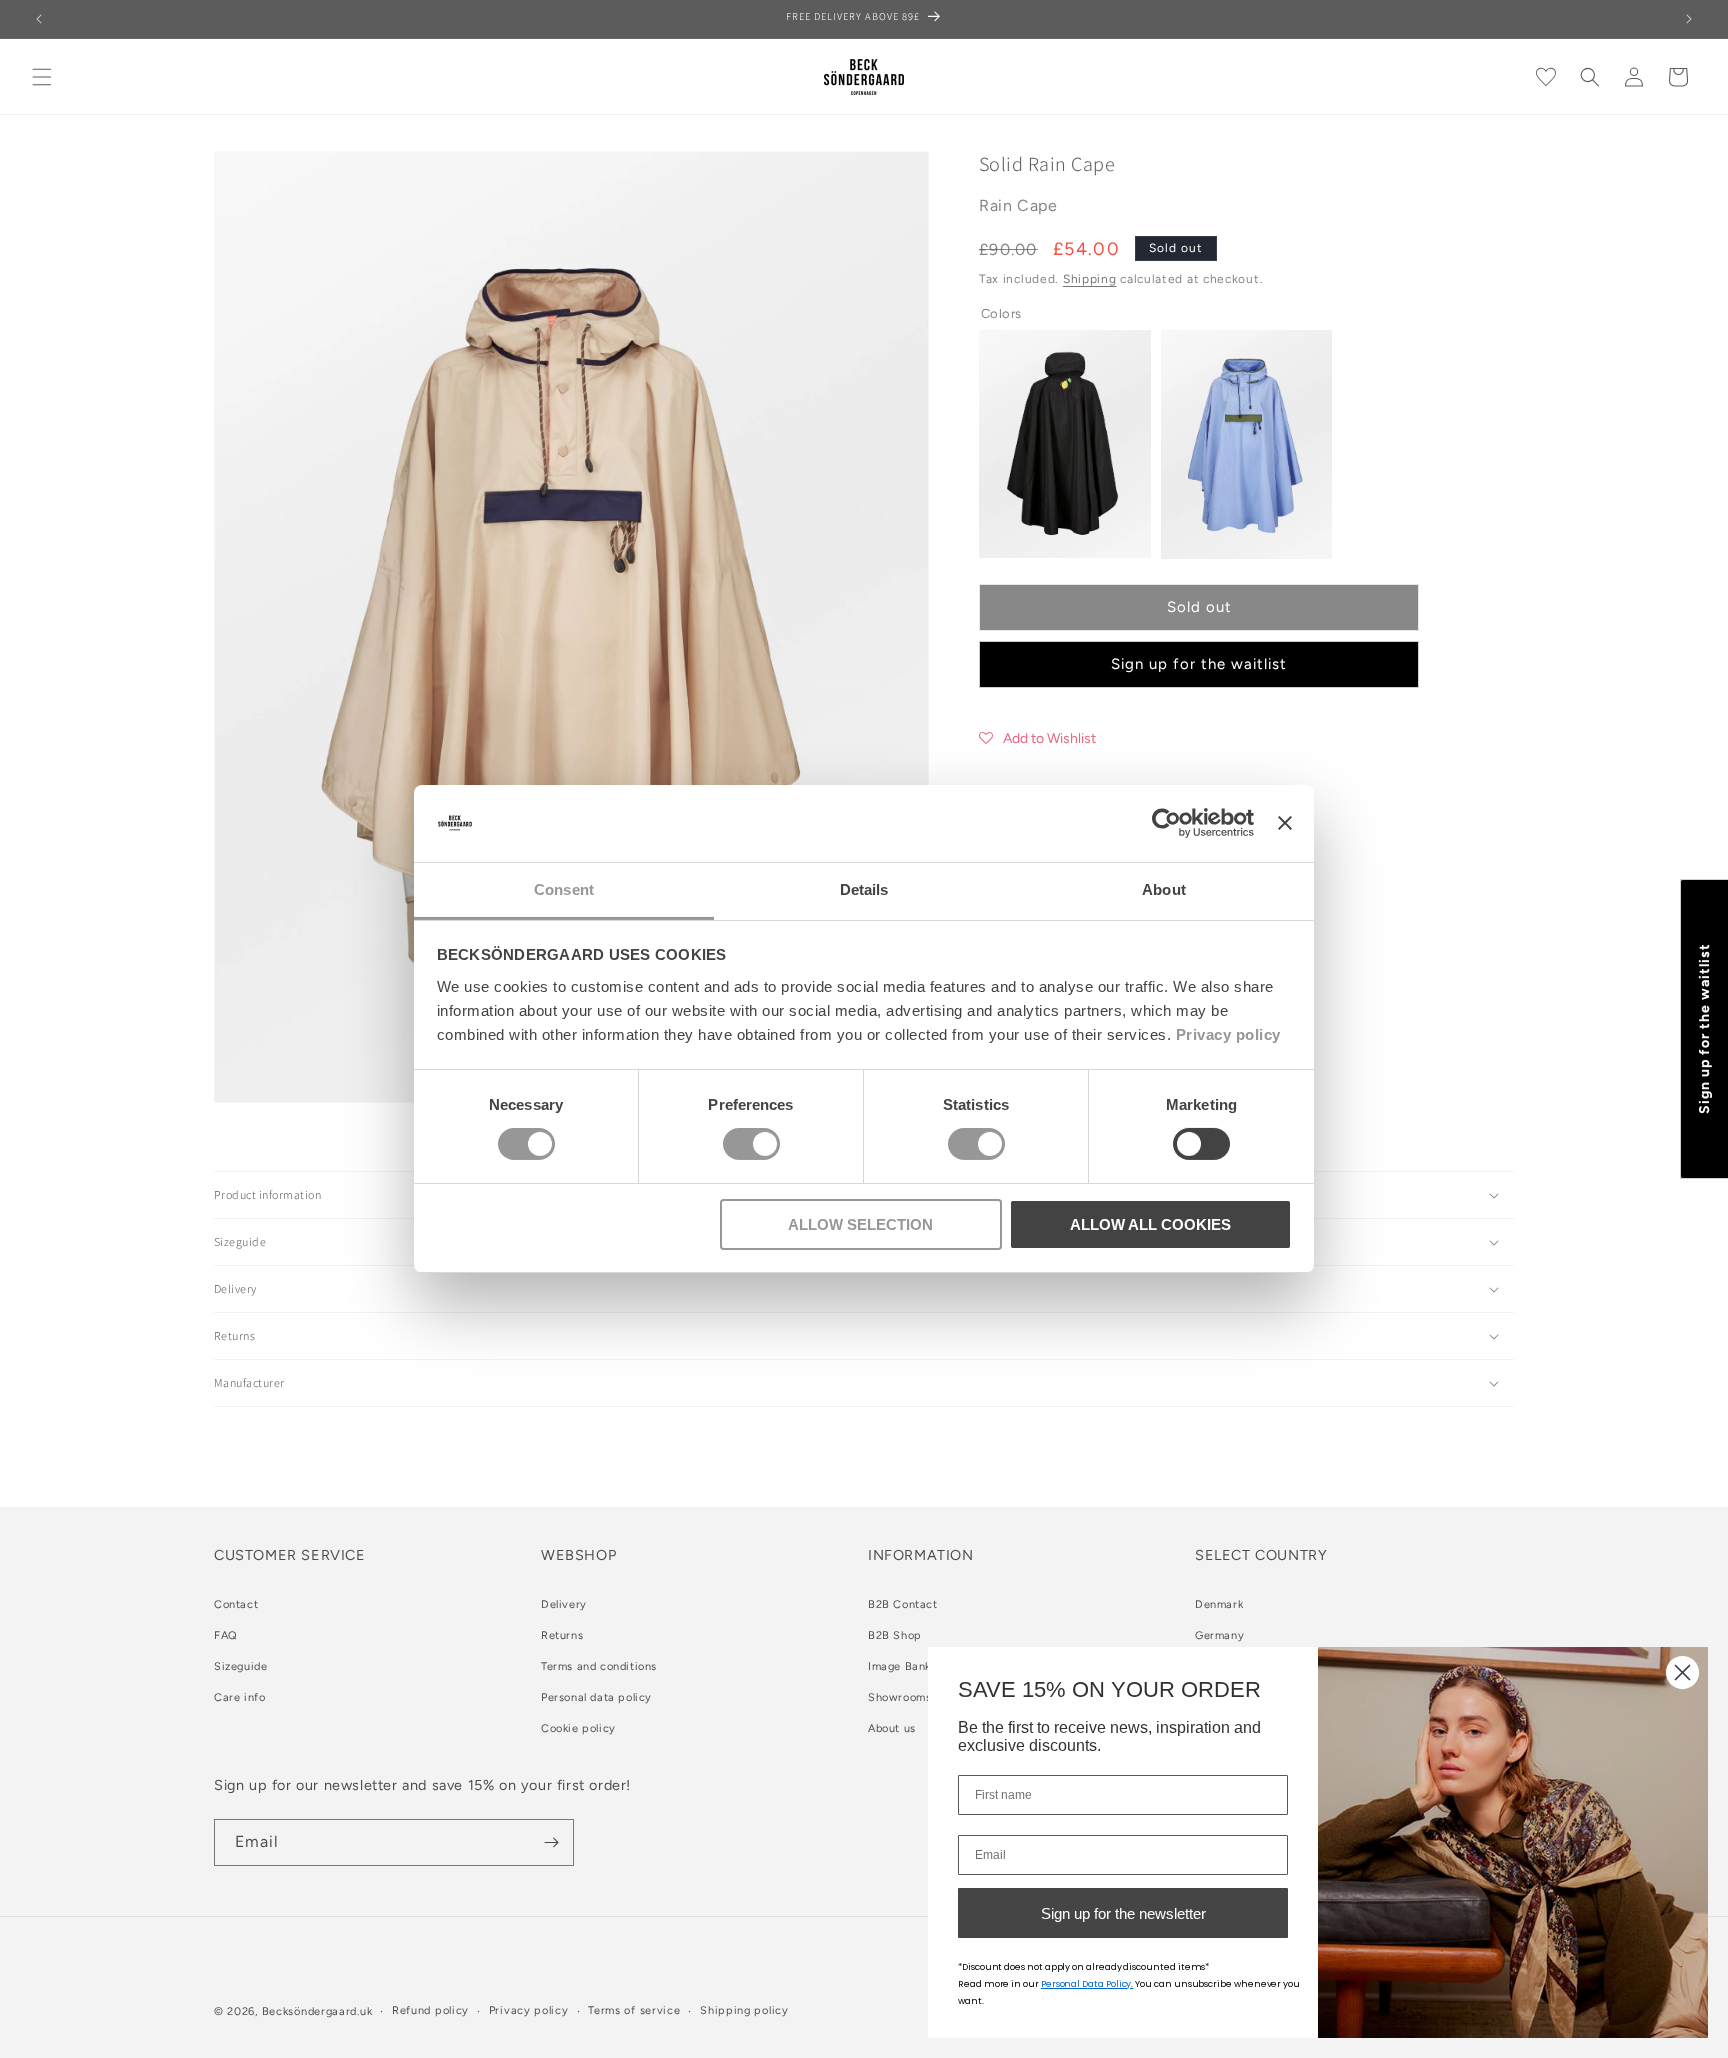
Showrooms (899, 1697)
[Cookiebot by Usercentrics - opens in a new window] (1166, 823)
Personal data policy (596, 1697)
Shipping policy (744, 2010)
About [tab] (1164, 889)
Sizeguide (240, 1666)
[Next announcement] (1689, 19)
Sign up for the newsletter (1123, 1913)
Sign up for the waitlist (1199, 664)
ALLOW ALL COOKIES (1150, 1224)
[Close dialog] (1682, 1672)
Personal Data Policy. (1087, 1984)
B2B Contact (903, 1604)
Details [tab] (864, 889)
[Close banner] (1285, 823)
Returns (562, 1635)
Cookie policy (578, 1728)
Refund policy (430, 2010)
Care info (239, 1697)
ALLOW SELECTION (860, 1224)
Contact (236, 1604)
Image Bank (899, 1666)
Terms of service (634, 2010)
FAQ (226, 1635)
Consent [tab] (564, 889)
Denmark (1219, 1604)
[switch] (751, 1144)
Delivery (564, 1604)
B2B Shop (895, 1635)
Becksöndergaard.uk (317, 2011)
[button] (42, 77)
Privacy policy (1228, 1034)
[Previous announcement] (39, 19)
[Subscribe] (551, 1842)
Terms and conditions (599, 1666)
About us (892, 1728)
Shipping (1090, 279)
